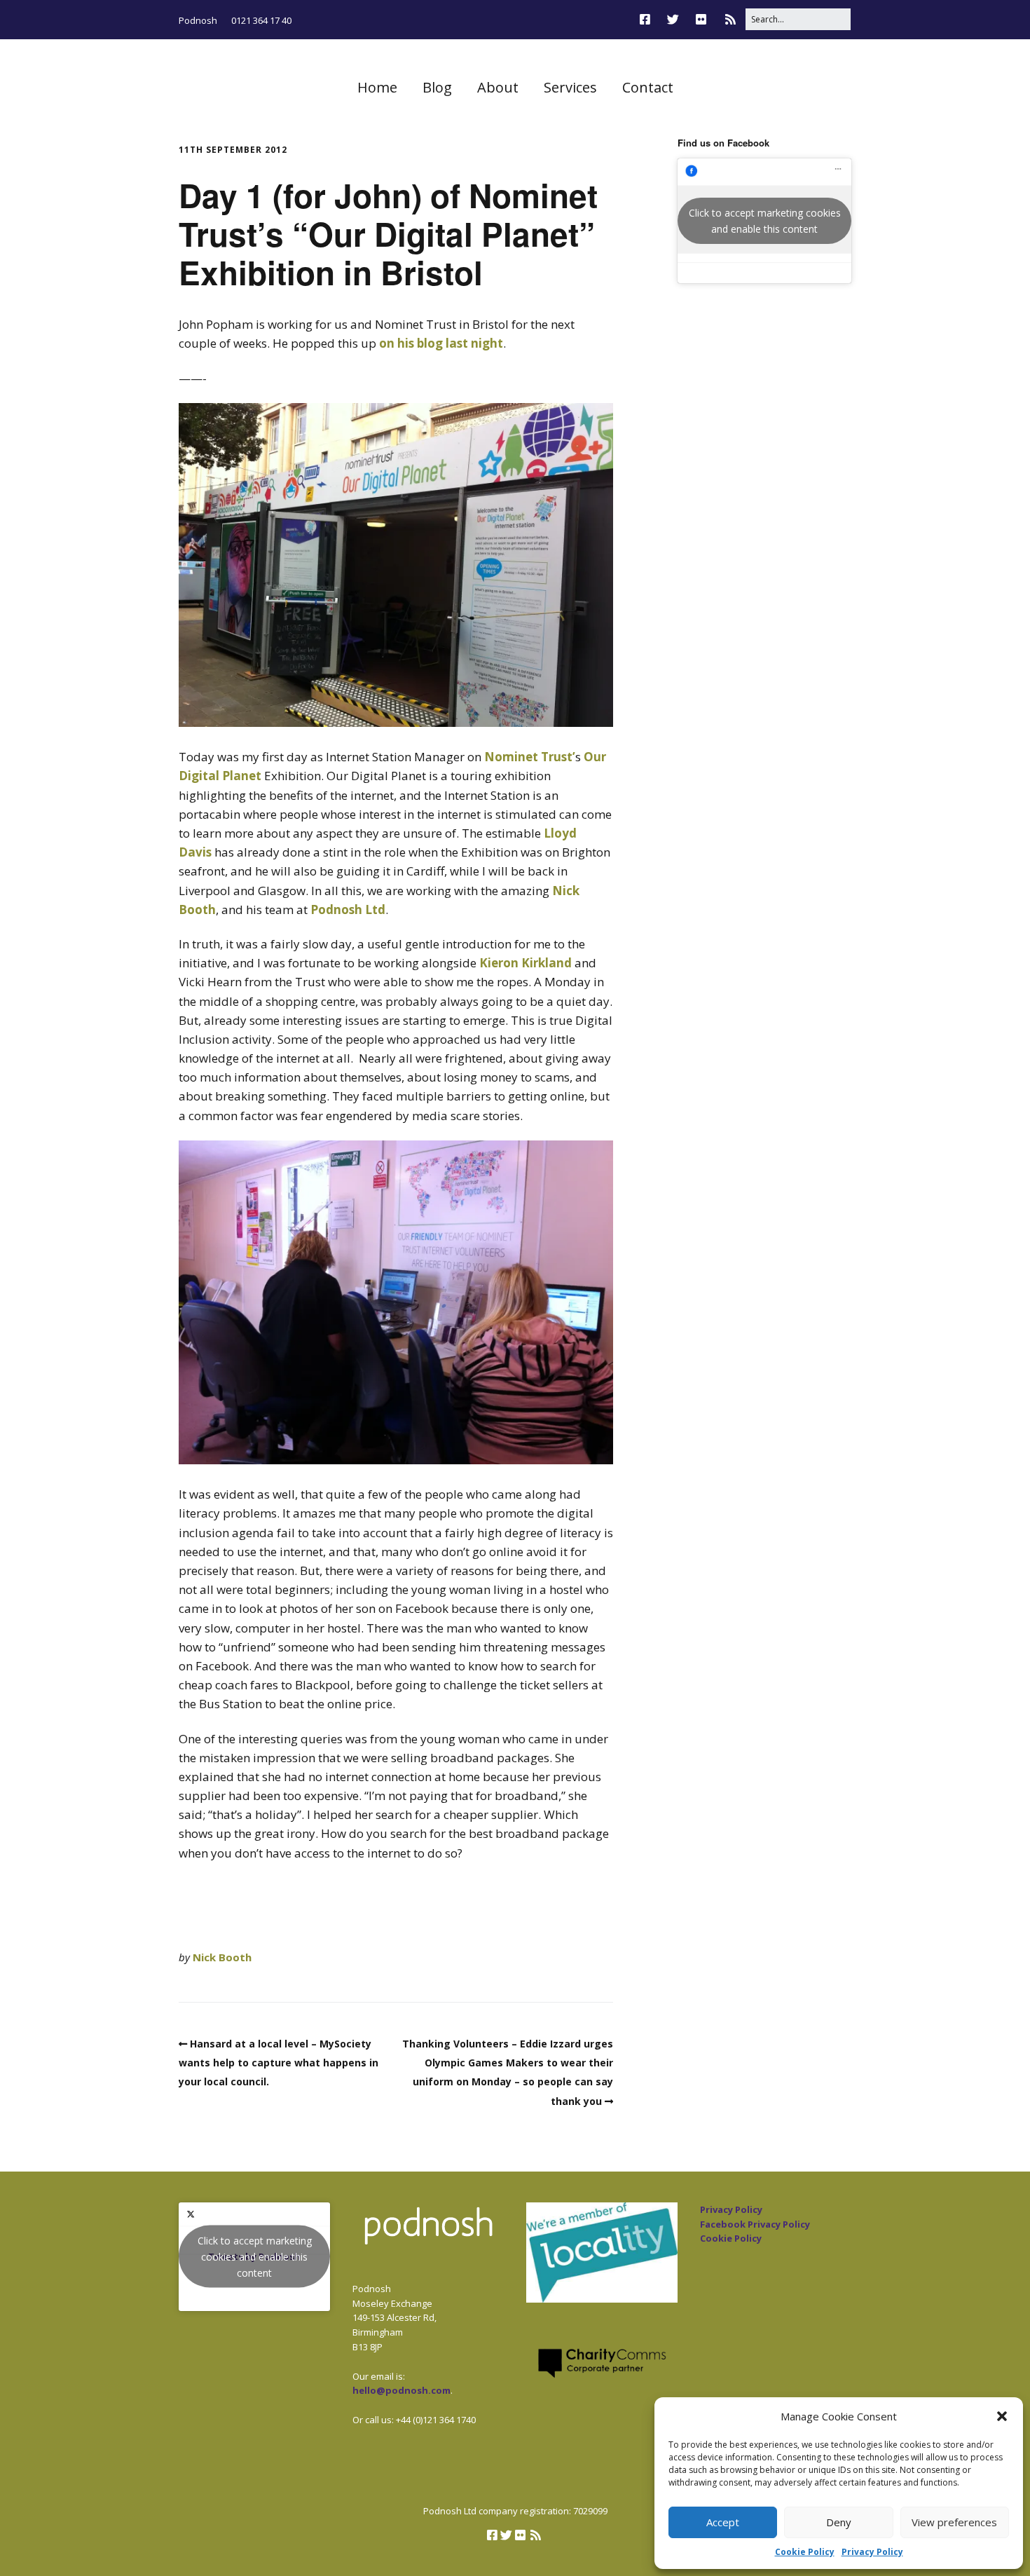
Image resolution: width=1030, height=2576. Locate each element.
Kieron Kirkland (526, 963)
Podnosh (198, 20)
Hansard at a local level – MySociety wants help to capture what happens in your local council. (279, 2063)
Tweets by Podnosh (255, 2257)
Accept (723, 2522)
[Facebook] (648, 19)
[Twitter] (673, 19)
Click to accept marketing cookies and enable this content (765, 221)
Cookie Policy (805, 2552)
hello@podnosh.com (401, 2390)
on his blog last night (441, 343)
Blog (437, 87)
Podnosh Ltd (348, 909)
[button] (1002, 2416)
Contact (648, 87)
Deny (839, 2522)
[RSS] (730, 19)
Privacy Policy (872, 2552)
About (498, 87)
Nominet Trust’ (530, 757)
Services (570, 87)
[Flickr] (701, 19)
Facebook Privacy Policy (755, 2224)
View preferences (954, 2522)
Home (377, 87)
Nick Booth (222, 1957)
